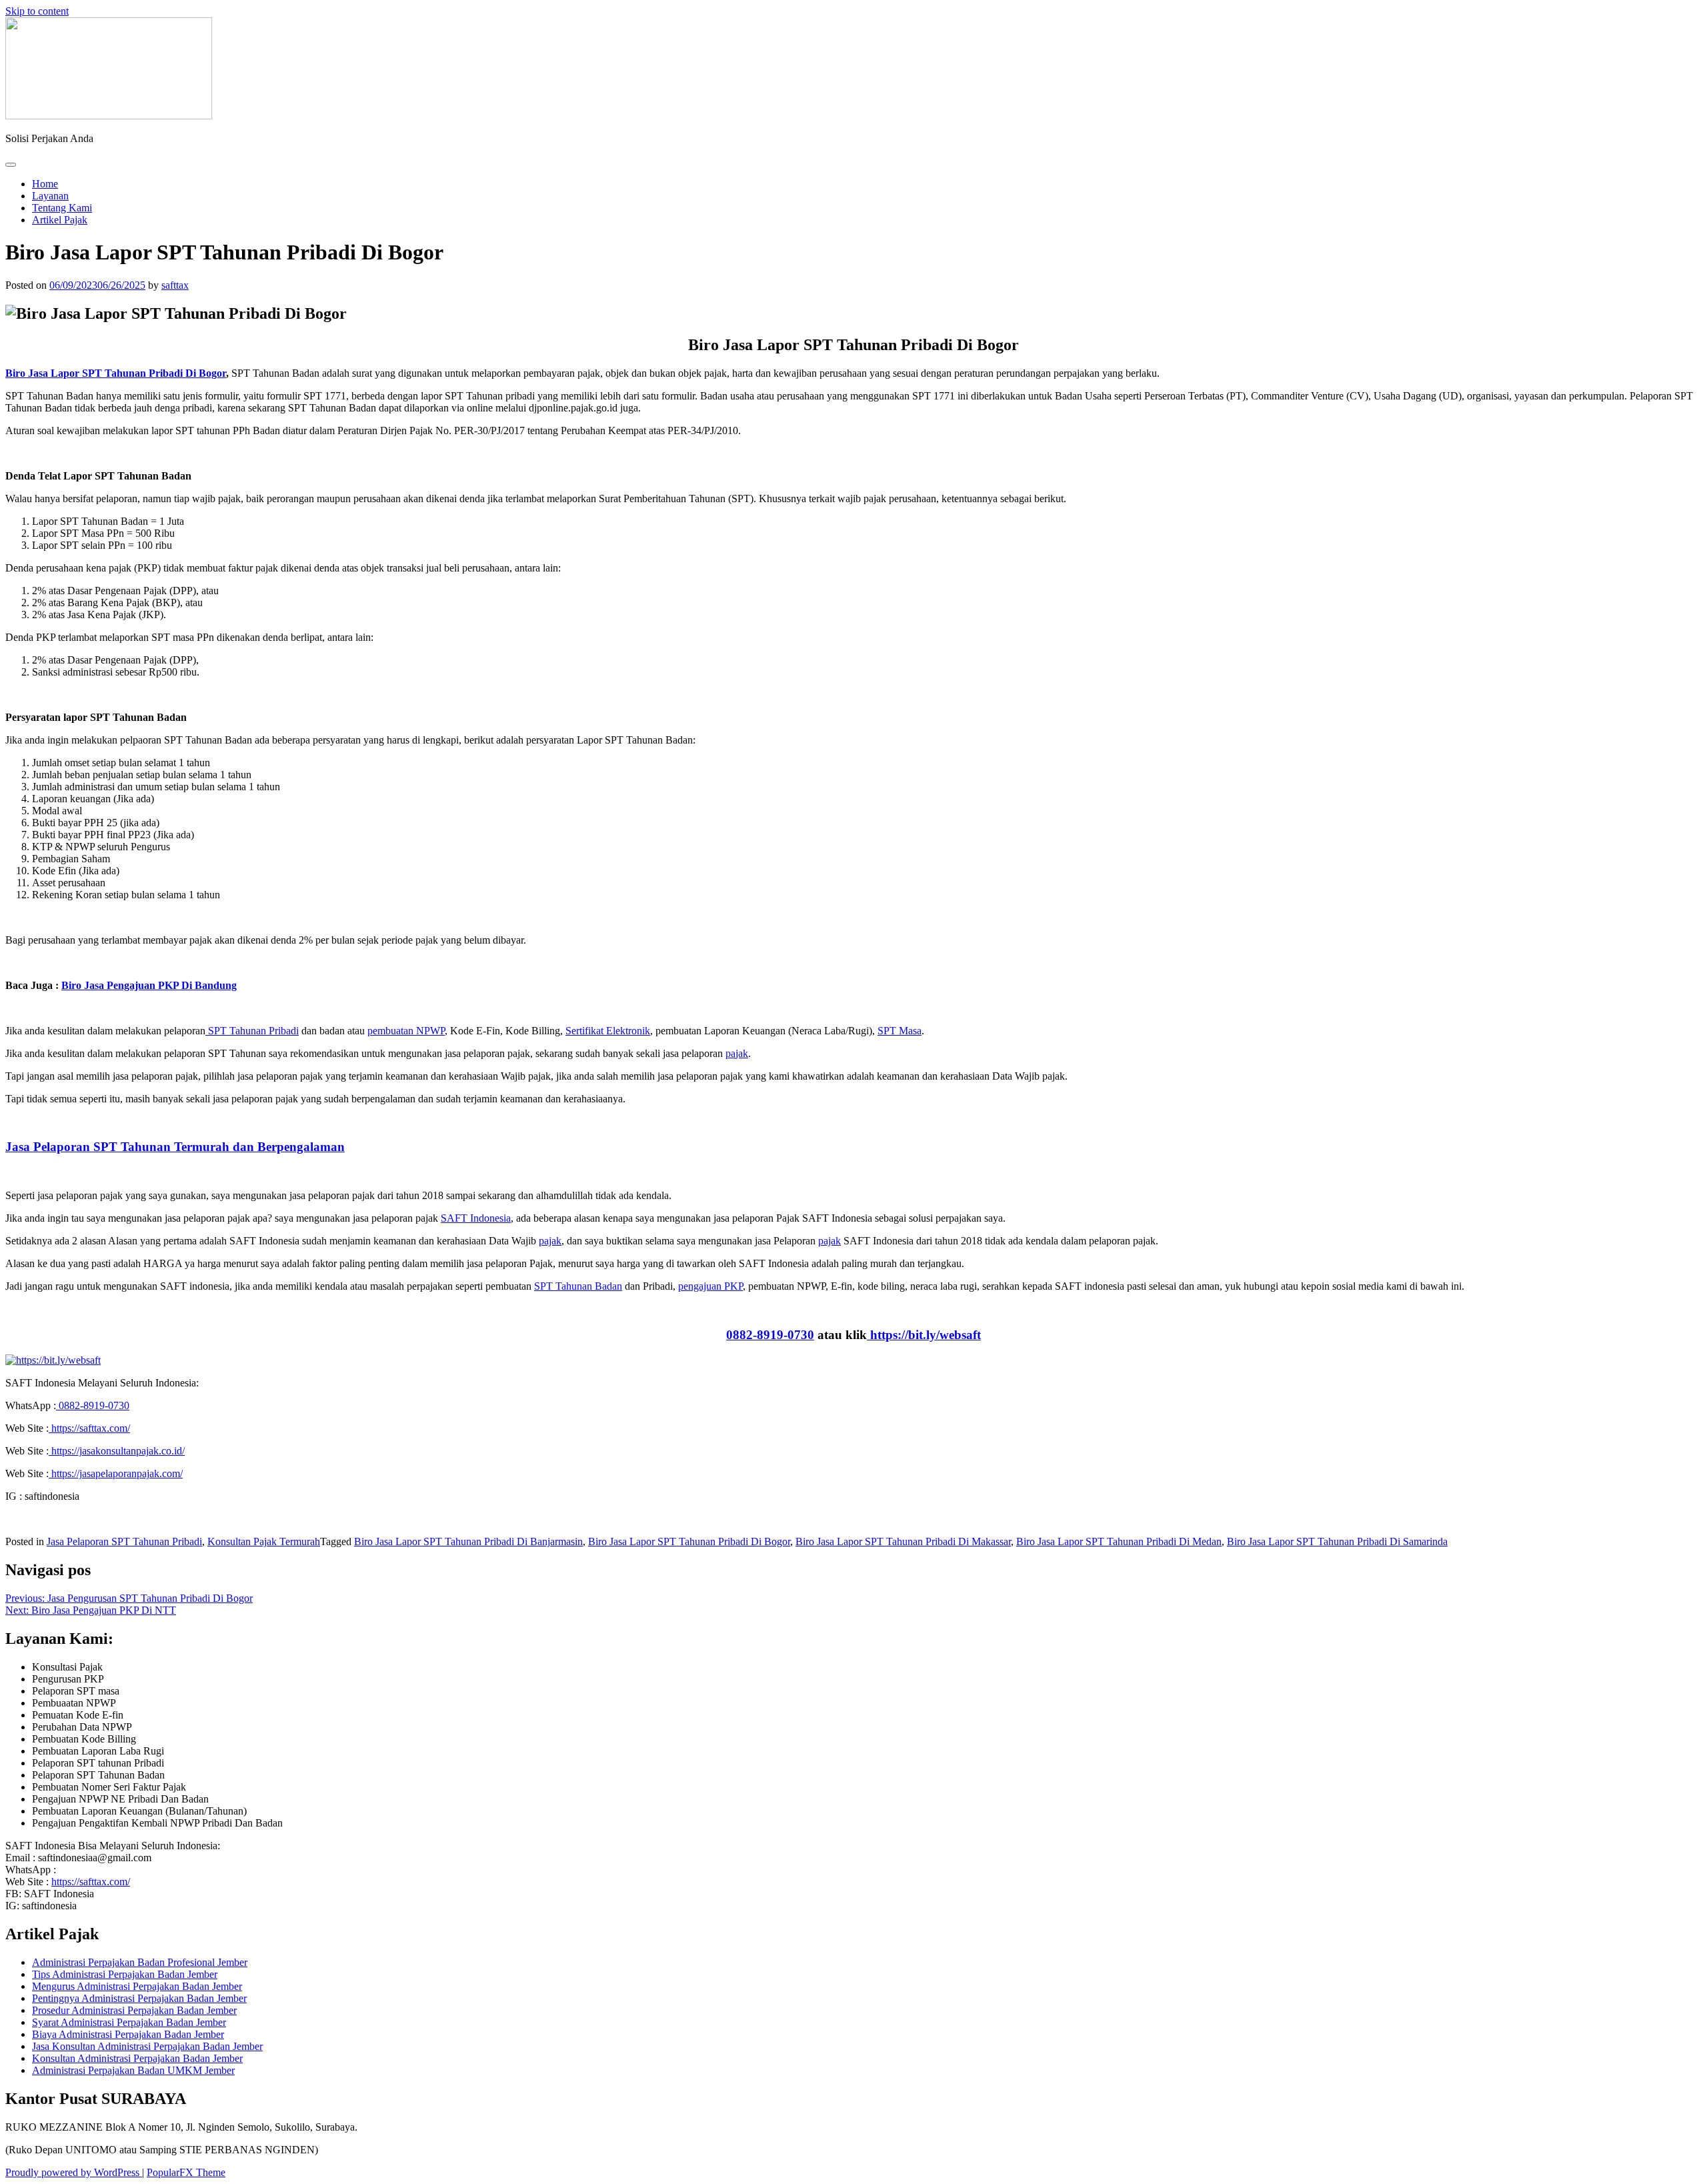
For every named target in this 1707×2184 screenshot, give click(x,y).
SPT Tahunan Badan (578, 1286)
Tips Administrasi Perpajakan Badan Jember (125, 1974)
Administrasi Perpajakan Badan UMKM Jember (133, 2070)
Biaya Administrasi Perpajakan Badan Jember (128, 2034)
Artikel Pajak (60, 220)
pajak (737, 1053)
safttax (175, 285)
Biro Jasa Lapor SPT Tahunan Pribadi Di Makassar (903, 1541)
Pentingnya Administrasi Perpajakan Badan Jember (139, 1998)
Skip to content (37, 11)
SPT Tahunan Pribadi (252, 1031)
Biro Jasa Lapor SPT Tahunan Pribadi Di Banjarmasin (468, 1541)
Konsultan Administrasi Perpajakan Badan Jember (137, 2058)
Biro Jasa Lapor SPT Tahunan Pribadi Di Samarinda (1337, 1541)
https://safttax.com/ (91, 1882)
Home (45, 184)
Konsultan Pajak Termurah (264, 1541)
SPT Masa (900, 1031)
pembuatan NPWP (406, 1031)
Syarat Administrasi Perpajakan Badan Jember (129, 2022)
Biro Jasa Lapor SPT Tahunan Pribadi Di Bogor (689, 1541)
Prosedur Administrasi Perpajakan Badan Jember (134, 2010)
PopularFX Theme (186, 2172)
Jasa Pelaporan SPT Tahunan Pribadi (124, 1541)
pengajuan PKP (710, 1286)
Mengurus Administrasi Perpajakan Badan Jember (137, 1986)
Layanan (50, 196)
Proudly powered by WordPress (74, 2172)
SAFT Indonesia (476, 1218)
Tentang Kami (62, 208)
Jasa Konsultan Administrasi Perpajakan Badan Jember (147, 2046)
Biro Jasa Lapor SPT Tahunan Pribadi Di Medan (1119, 1541)
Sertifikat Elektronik (608, 1031)
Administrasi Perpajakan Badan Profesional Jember (140, 1962)
